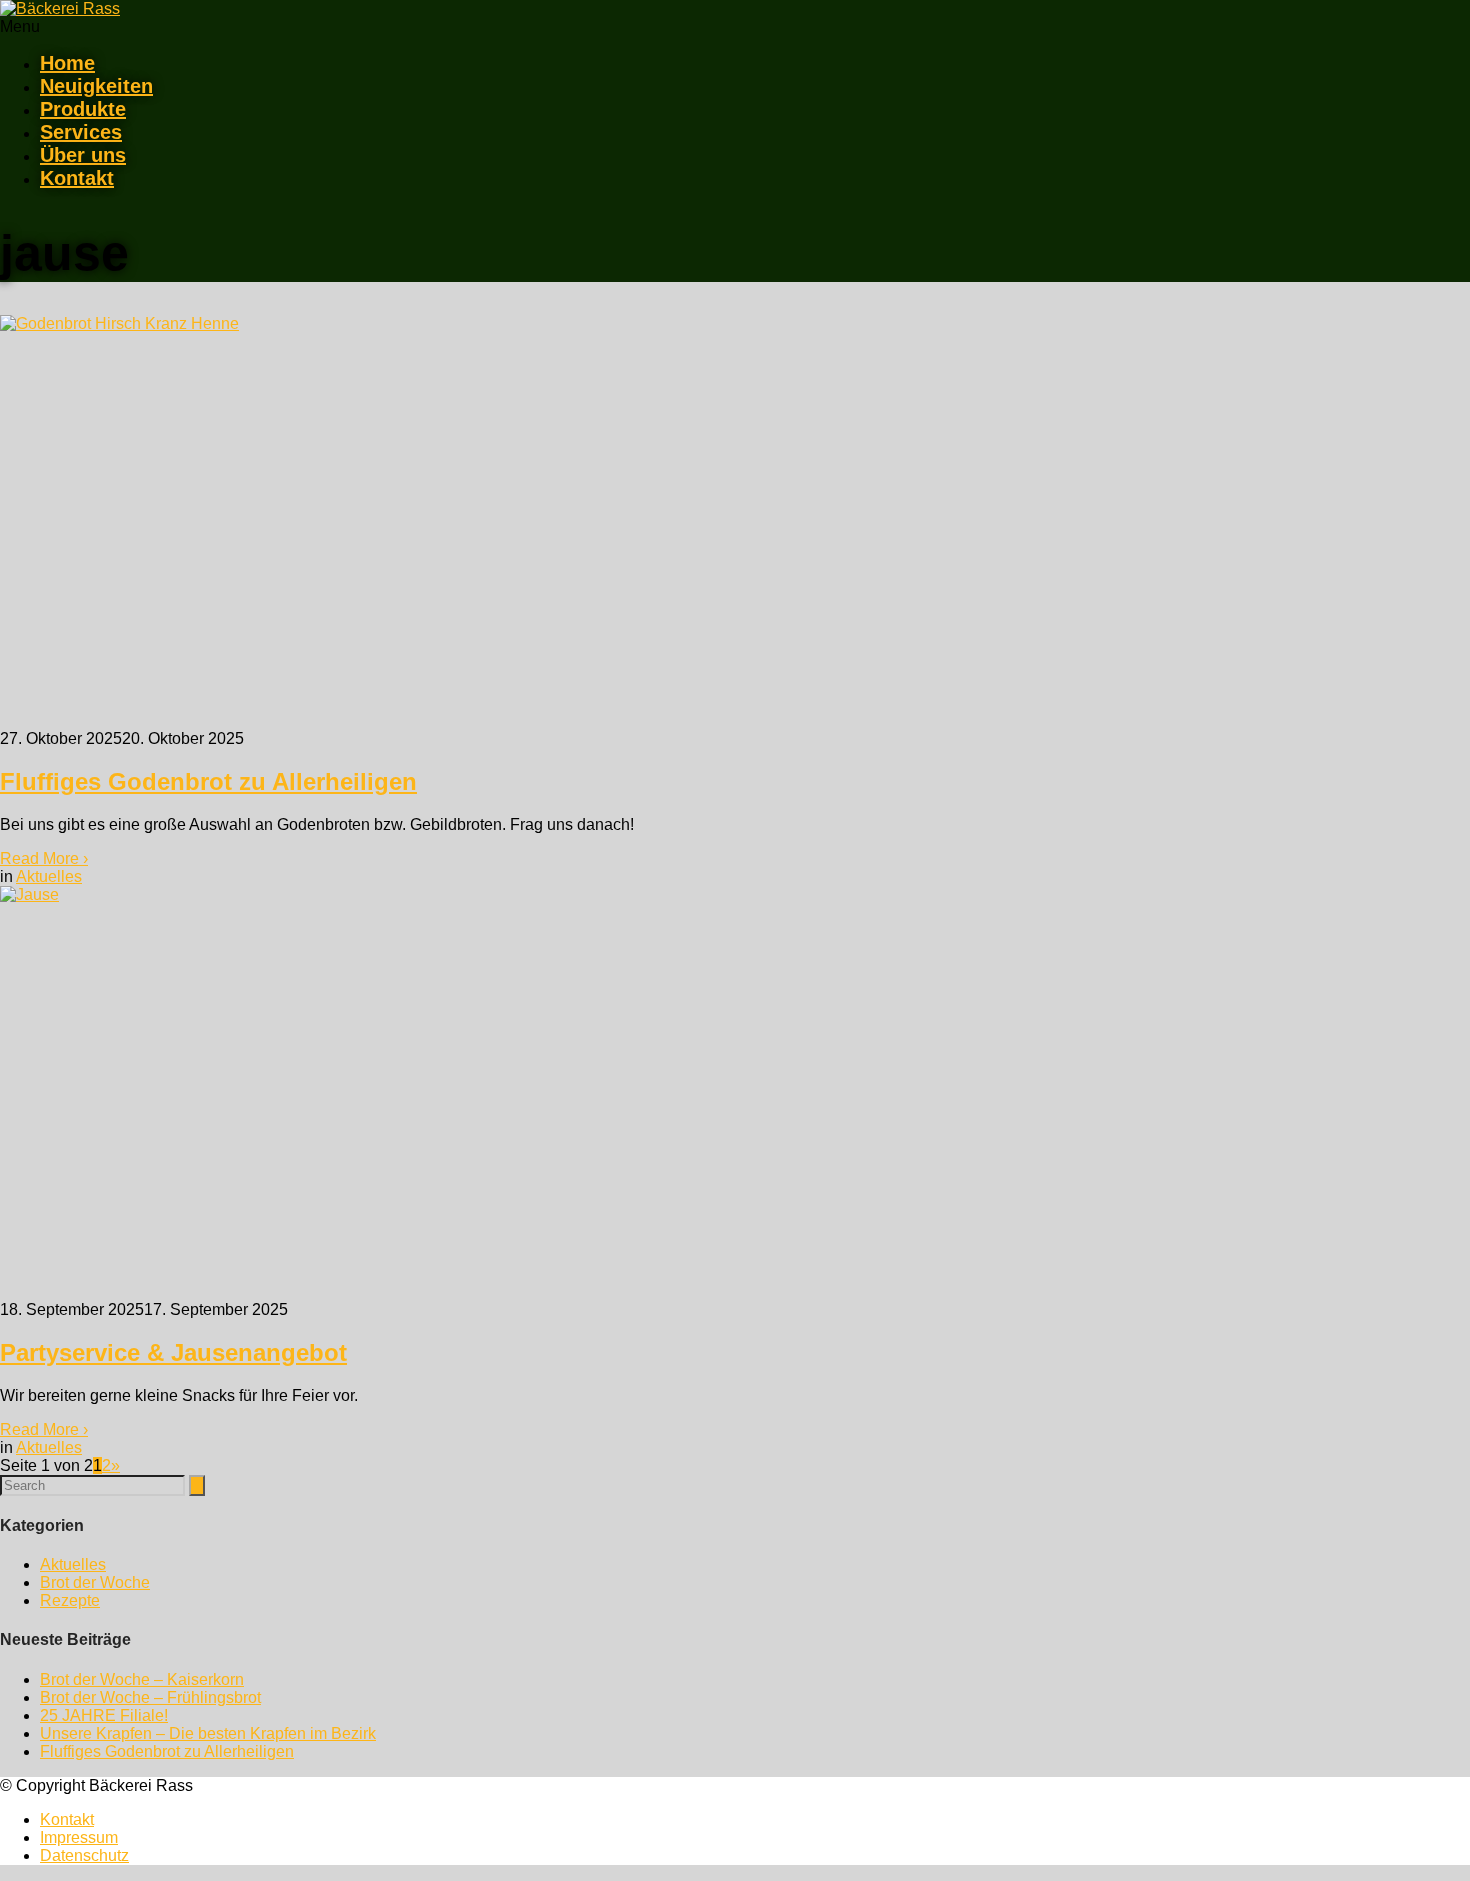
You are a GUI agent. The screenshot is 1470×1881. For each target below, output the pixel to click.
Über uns (83, 155)
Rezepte (70, 1600)
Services (81, 132)
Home (67, 63)
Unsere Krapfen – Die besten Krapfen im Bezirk (208, 1733)
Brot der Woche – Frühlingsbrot (150, 1697)
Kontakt (77, 178)
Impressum (79, 1837)
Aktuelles (49, 876)
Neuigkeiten (96, 86)
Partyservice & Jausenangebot (173, 1352)
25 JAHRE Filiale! (104, 1715)
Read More (44, 858)
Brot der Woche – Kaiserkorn (142, 1679)
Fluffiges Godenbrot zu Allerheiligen (208, 781)
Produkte (83, 109)
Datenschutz (84, 1855)
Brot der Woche (95, 1582)
